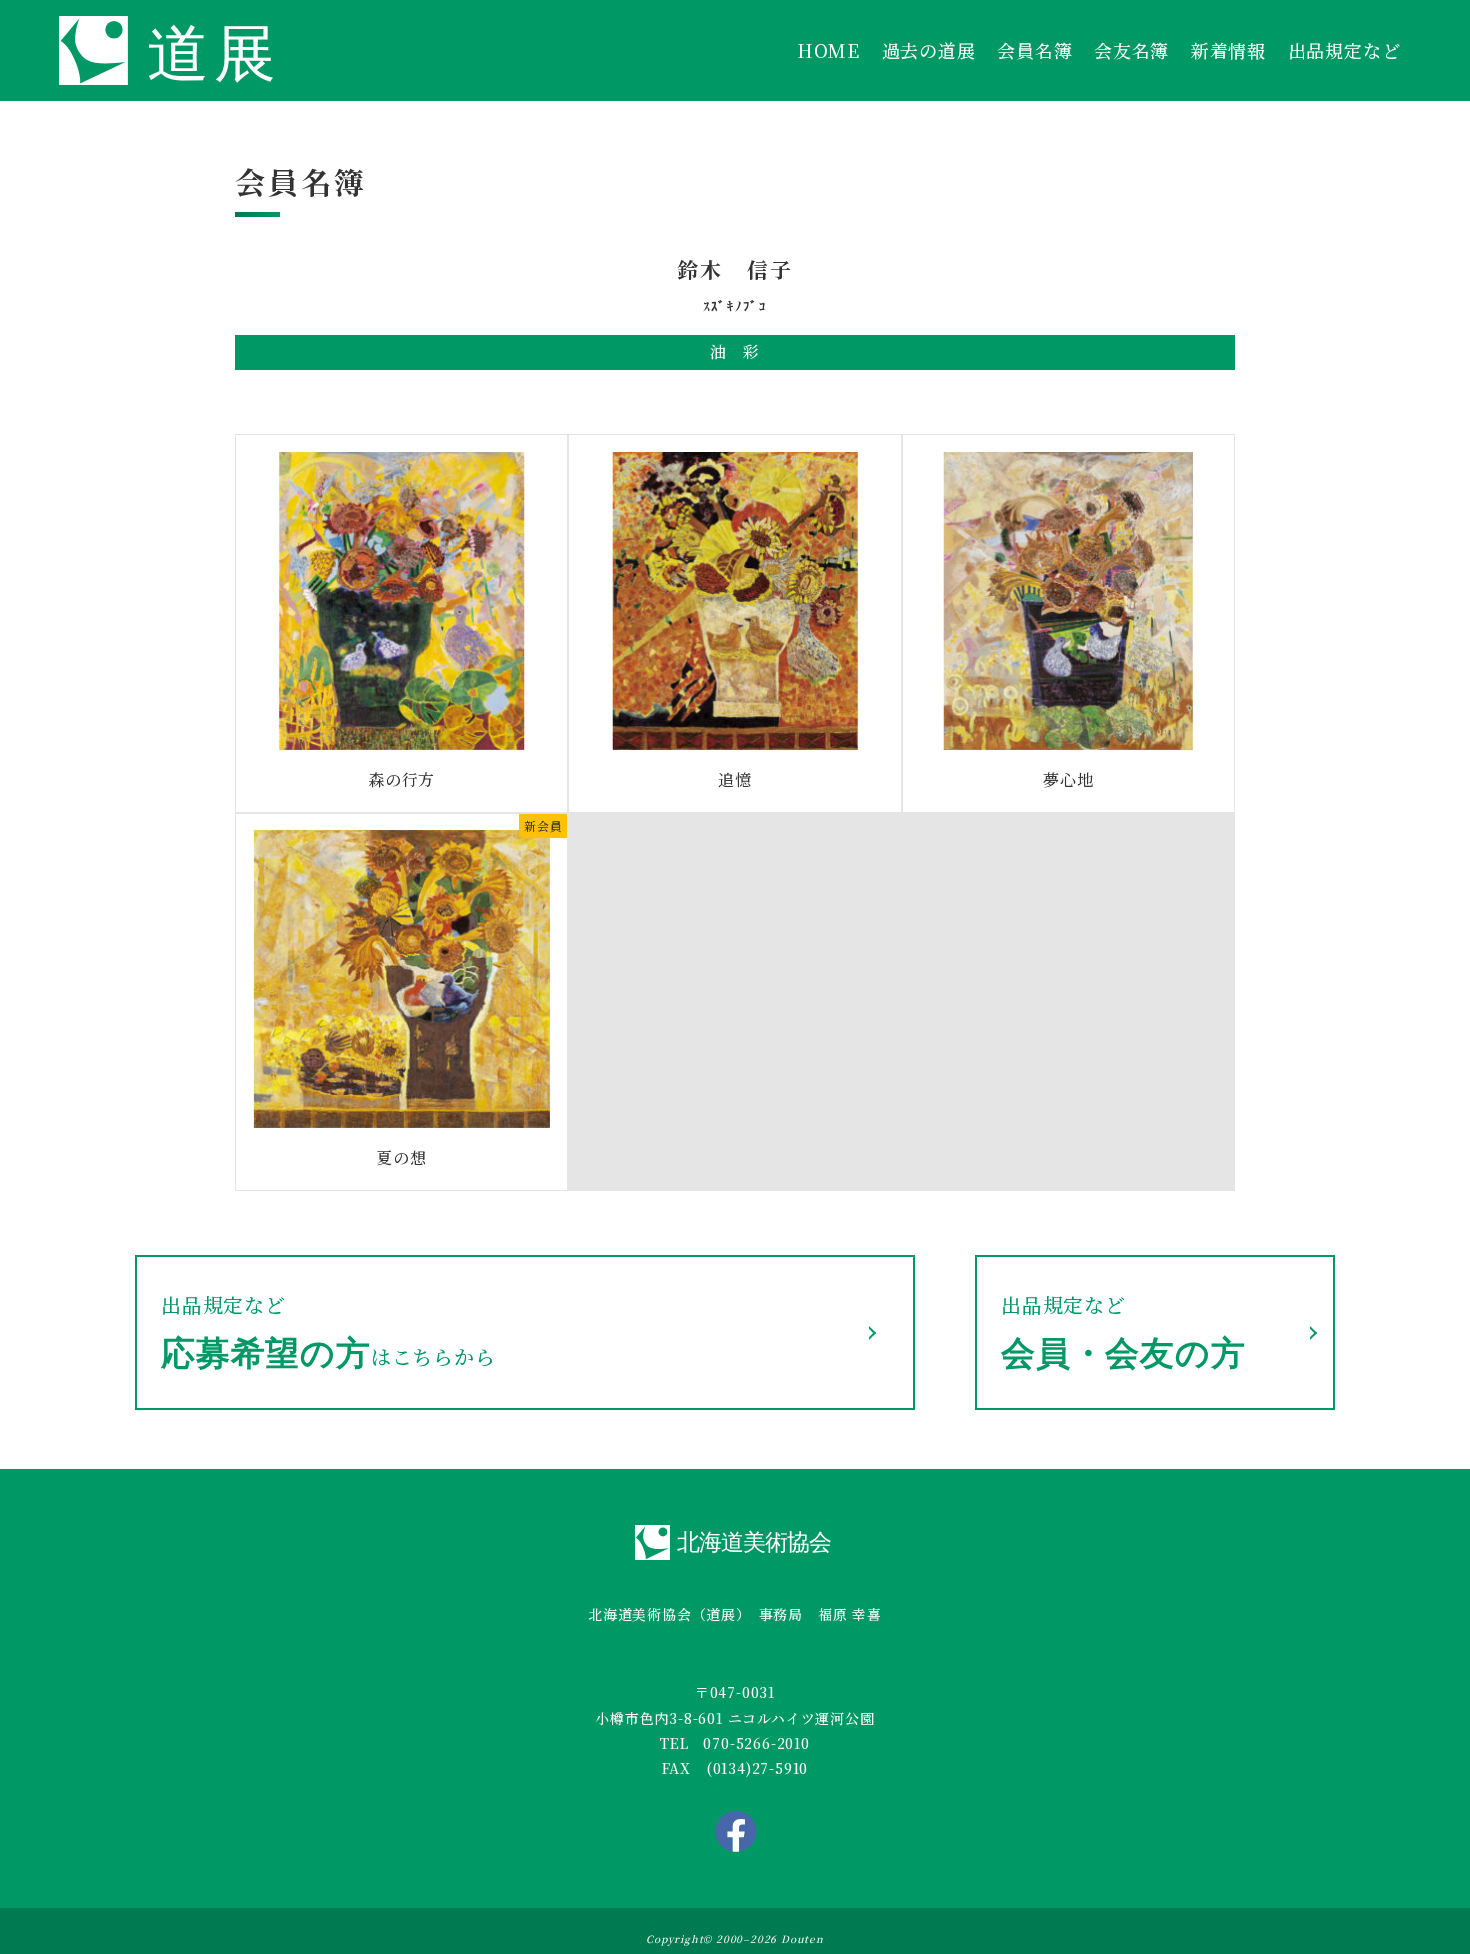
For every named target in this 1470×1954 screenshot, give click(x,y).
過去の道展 (929, 50)
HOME (828, 50)
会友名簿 (1131, 50)
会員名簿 (1034, 50)
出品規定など (1344, 50)
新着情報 (1228, 50)
